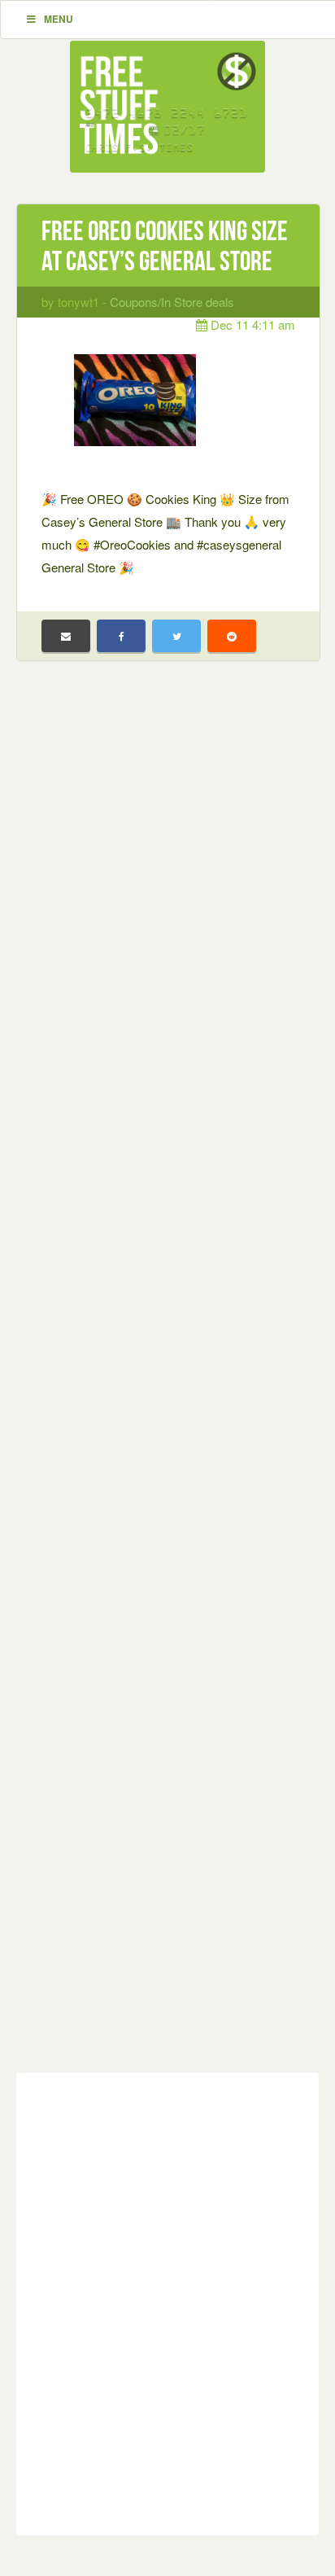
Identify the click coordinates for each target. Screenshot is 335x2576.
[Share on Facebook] (121, 636)
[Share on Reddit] (232, 636)
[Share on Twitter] (176, 636)
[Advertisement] (167, 1379)
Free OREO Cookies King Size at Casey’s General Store (165, 246)
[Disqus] (167, 2301)
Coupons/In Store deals (172, 302)
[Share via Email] (66, 636)
